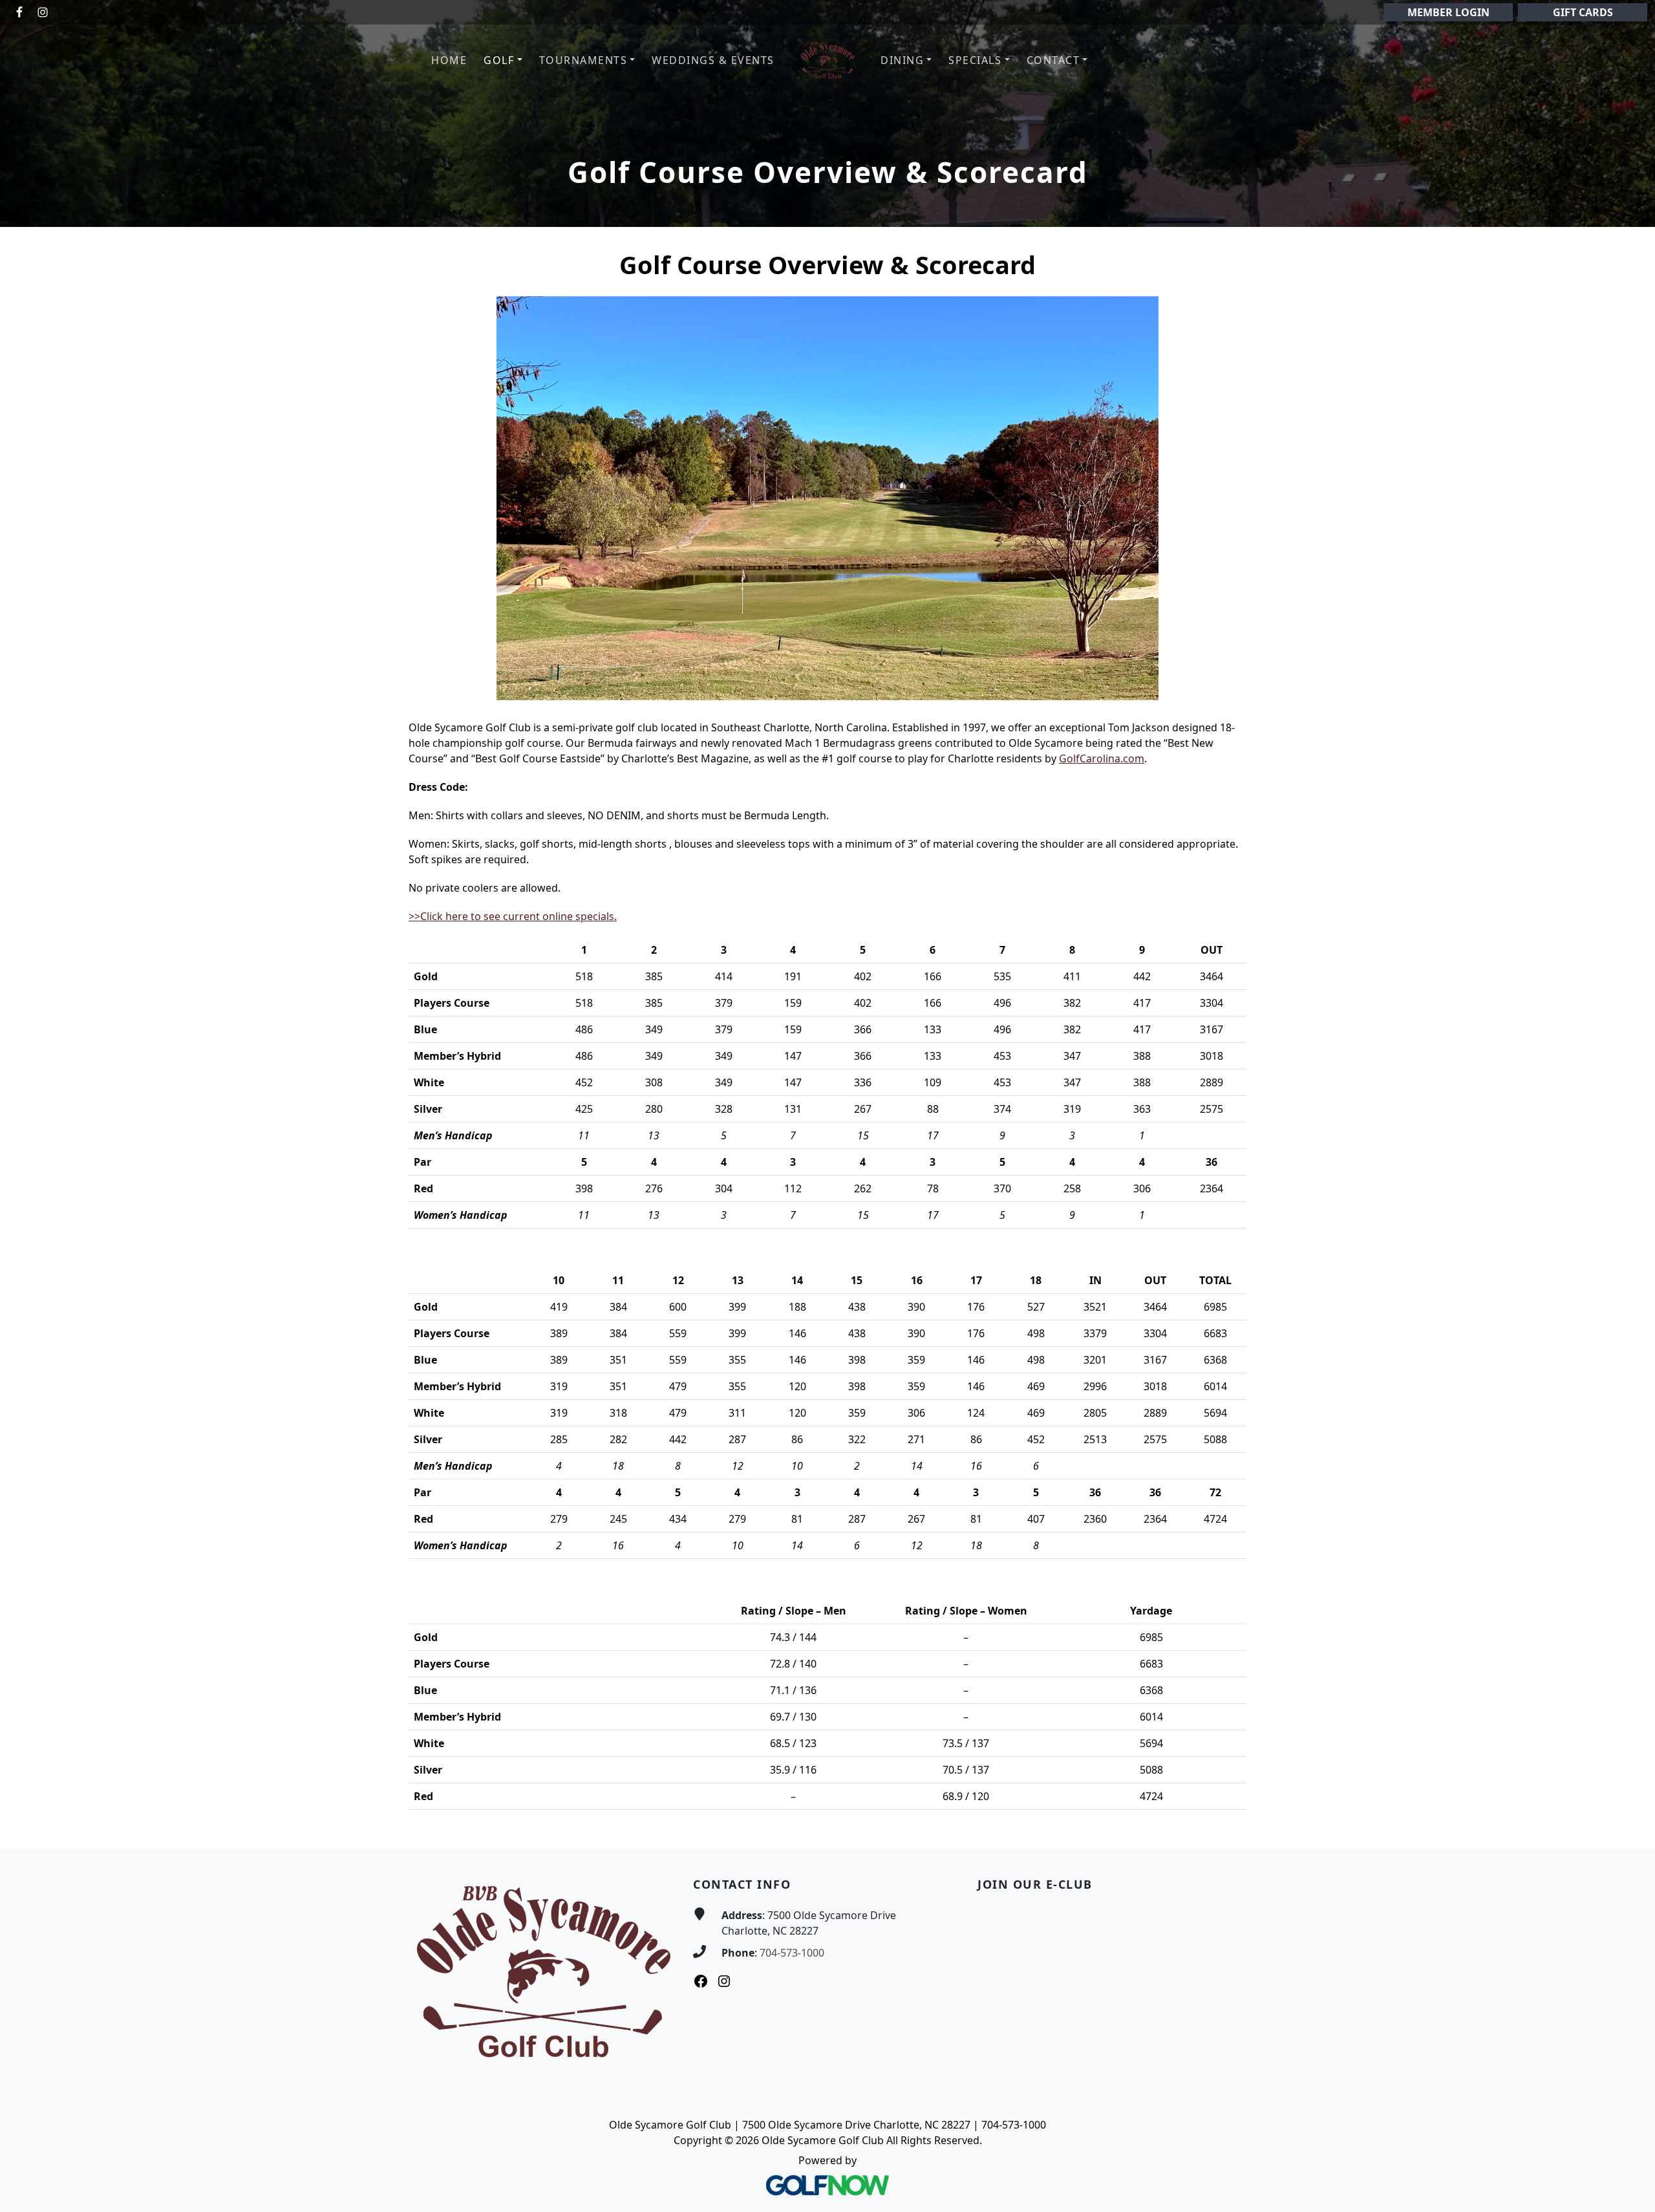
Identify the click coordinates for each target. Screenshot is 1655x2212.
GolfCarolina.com (1102, 758)
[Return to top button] (1630, 1824)
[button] (503, 60)
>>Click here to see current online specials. (513, 916)
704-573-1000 (792, 1953)
